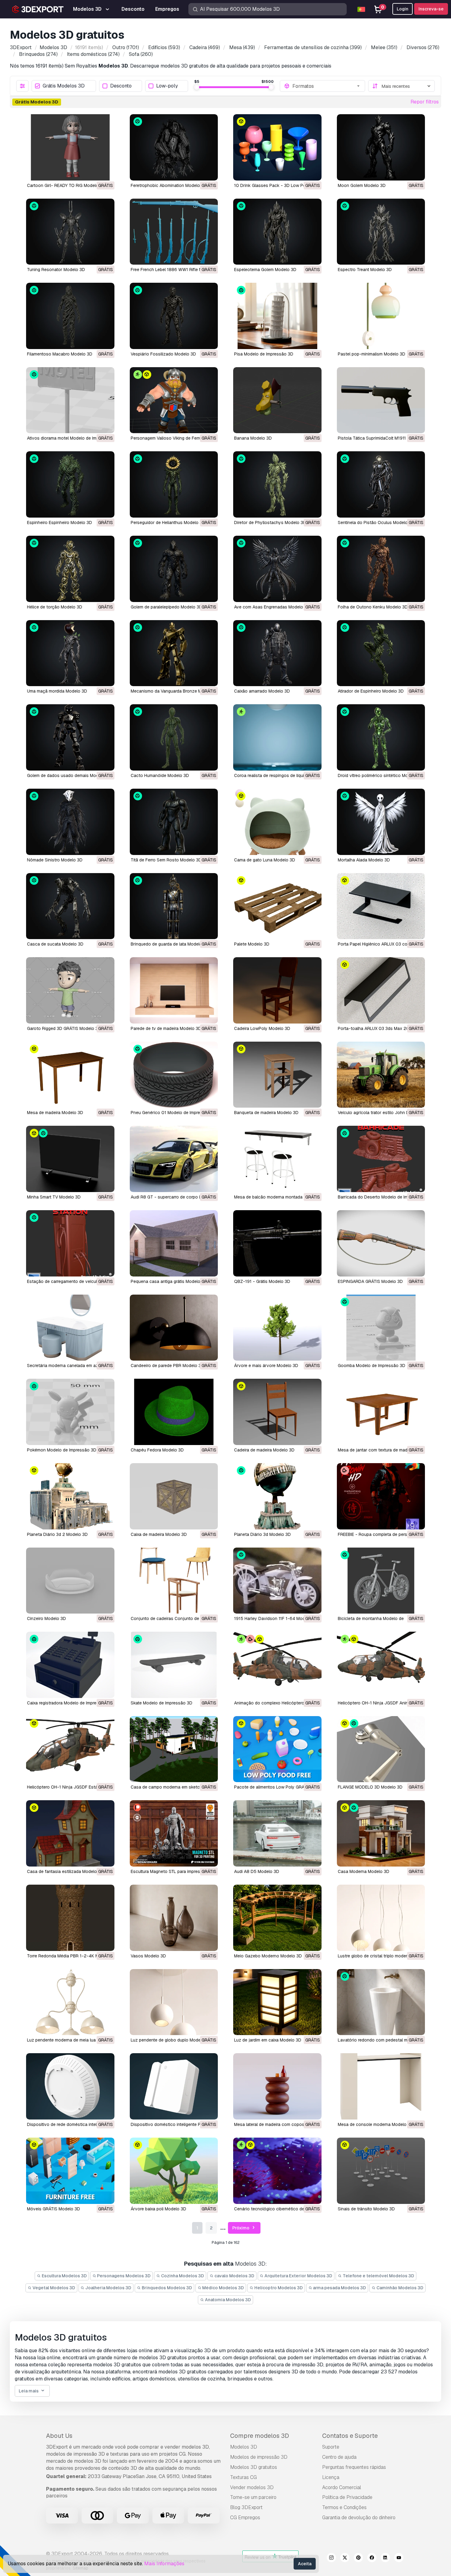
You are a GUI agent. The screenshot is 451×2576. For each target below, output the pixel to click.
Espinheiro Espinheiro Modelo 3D (60, 523)
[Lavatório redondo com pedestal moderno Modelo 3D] (381, 2002)
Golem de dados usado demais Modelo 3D (69, 775)
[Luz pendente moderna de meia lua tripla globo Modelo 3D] (70, 2002)
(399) (313, 47)
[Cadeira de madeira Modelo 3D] (277, 1412)
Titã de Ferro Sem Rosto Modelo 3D (166, 860)
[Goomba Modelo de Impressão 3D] (381, 1328)
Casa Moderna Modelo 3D (364, 1871)
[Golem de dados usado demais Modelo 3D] (70, 737)
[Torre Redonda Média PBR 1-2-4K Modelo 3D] (70, 1918)
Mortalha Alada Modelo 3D (364, 860)
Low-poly (167, 86)
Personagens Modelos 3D (123, 2276)
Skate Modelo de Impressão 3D (162, 1703)
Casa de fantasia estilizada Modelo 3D (65, 1871)
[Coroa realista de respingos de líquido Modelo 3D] (277, 737)
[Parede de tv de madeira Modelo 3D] (174, 990)
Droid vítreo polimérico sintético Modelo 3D (381, 775)
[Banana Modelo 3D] (277, 400)
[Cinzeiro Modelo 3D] (70, 1581)
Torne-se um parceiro (253, 2497)
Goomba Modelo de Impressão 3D (372, 1366)
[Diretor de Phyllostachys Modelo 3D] (277, 484)
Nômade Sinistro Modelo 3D (55, 860)
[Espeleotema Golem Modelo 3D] (277, 232)
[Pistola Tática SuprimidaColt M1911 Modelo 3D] (381, 400)
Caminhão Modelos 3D (399, 2288)
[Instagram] (331, 2559)
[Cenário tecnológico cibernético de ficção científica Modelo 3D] (277, 2171)
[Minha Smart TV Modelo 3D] (70, 1159)
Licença (331, 2477)
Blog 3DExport (246, 2507)
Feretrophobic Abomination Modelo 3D (169, 185)
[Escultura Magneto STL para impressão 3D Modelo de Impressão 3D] (174, 1833)
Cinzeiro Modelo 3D (46, 1618)
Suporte (331, 2447)
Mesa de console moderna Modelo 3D (376, 2124)
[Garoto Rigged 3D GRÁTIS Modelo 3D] (70, 990)
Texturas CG (243, 2477)
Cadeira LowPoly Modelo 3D (262, 1028)
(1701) (126, 47)
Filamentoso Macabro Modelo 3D (60, 354)
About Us (59, 2436)
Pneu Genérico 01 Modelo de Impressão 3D (174, 1113)
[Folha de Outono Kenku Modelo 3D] (381, 569)
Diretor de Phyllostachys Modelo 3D (270, 523)
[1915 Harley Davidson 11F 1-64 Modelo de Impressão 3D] (277, 1581)
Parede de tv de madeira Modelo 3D (166, 1028)
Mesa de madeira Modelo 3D (55, 1113)
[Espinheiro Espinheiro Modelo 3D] (70, 484)
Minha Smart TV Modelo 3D (54, 1197)
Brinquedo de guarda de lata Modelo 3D (170, 944)
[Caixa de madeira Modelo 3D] (174, 1496)
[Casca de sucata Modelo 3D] (70, 906)
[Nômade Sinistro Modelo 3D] (70, 822)
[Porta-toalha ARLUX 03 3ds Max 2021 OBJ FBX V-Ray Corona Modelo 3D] (381, 990)
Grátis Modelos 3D (64, 86)
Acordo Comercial (342, 2487)
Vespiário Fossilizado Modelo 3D (163, 354)
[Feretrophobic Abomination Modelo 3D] (174, 147)
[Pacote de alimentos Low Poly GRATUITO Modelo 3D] (277, 1749)
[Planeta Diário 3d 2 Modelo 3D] (70, 1496)
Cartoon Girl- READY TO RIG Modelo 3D (66, 185)
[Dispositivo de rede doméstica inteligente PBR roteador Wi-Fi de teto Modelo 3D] (70, 2086)
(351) (384, 47)
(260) (141, 54)
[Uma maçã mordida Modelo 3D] (70, 653)
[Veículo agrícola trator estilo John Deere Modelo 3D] (381, 1075)
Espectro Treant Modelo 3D (365, 270)
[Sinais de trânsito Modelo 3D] (381, 2171)
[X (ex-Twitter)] (345, 2559)
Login (403, 9)
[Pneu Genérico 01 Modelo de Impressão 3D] (174, 1075)
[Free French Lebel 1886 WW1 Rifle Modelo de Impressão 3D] (174, 232)
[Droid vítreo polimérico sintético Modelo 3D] (381, 737)
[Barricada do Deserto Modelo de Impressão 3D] (381, 1159)
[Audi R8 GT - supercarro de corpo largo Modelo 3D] (174, 1159)
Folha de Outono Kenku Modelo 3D (373, 607)
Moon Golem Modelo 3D (362, 185)
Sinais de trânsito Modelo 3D (366, 2209)
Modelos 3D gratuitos (254, 2467)
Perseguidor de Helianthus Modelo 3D (168, 523)
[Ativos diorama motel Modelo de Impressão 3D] (70, 400)
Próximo (241, 2228)
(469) (205, 47)
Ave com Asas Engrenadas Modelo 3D (272, 607)
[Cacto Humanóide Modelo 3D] (174, 737)
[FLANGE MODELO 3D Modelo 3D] (381, 1749)
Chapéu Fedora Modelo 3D (157, 1450)
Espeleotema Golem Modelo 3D (265, 270)
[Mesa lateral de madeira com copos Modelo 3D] (277, 2086)
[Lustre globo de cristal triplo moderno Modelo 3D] (381, 1918)
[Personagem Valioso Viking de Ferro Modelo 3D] (174, 400)
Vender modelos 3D (252, 2487)
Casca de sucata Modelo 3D (55, 944)
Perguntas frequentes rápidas (354, 2467)
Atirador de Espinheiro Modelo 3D (371, 691)
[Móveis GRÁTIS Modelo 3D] (70, 2171)
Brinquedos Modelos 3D (166, 2288)
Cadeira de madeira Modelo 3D (264, 1450)
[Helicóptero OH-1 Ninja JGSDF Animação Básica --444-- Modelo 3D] (381, 1665)
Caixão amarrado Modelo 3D (262, 691)
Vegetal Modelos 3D (53, 2288)
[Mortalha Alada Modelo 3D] (381, 822)
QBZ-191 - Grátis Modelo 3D (262, 1281)
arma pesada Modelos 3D (339, 2288)
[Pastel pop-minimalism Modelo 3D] (381, 316)
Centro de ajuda (339, 2457)
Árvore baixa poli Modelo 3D (158, 2209)
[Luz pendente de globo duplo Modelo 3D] (174, 2002)
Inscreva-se (431, 9)
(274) (38, 54)
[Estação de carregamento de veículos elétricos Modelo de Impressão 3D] (70, 1243)
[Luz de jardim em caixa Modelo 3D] (277, 2002)
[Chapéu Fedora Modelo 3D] (174, 1412)
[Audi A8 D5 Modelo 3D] (277, 1833)
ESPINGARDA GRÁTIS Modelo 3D (370, 1281)
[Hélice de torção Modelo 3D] (70, 569)
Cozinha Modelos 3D (182, 2276)
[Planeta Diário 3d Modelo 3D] (277, 1496)
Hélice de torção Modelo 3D (55, 607)
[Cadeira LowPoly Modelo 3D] (277, 990)
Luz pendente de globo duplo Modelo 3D (171, 2040)
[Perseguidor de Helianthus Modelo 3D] (174, 484)
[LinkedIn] (385, 2559)
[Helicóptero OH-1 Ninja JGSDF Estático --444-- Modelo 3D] (70, 1749)
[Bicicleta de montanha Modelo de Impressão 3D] (381, 1581)
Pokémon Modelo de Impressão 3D (62, 1450)
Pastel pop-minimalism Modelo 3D (372, 354)
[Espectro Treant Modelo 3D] (381, 232)
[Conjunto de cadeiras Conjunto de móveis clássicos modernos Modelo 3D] (174, 1581)
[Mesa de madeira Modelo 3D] (70, 1075)
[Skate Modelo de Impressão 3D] (174, 1665)
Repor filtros (425, 102)
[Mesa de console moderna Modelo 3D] (381, 2086)
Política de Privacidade (347, 2497)
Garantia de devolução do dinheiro (359, 2518)
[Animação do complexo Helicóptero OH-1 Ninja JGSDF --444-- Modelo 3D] (277, 1665)
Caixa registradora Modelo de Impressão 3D (70, 1703)
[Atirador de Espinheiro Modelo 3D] (381, 653)
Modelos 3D (244, 2447)
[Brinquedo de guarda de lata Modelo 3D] (174, 906)
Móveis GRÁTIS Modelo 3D (54, 2209)
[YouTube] (399, 2559)
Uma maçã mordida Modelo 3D (57, 691)
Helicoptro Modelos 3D (278, 2288)
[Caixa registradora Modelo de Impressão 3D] (70, 1665)
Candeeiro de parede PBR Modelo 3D (167, 1366)
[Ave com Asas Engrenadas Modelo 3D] (277, 569)
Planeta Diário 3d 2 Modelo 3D (57, 1534)
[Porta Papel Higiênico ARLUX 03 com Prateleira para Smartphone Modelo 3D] (381, 906)
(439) (242, 47)
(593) (164, 47)
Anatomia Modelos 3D (227, 2300)
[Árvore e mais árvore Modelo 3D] (277, 1328)
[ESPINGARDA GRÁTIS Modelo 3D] (381, 1243)
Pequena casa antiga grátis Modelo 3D (169, 1281)
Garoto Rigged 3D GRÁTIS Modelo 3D (64, 1028)
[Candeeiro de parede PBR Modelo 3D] (174, 1328)
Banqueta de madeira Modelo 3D (266, 1113)
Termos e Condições (344, 2507)
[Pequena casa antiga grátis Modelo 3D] (174, 1243)
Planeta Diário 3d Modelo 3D (262, 1534)
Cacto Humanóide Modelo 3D (160, 775)
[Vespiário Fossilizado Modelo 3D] (174, 316)
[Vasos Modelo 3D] (174, 1918)
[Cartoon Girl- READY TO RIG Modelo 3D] (70, 147)
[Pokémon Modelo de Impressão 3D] (70, 1412)
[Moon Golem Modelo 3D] (381, 147)
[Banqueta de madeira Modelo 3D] (277, 1075)
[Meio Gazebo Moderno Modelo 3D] (277, 1918)
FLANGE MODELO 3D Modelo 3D (370, 1787)
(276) (423, 47)
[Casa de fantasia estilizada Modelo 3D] (70, 1833)
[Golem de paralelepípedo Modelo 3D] (174, 569)
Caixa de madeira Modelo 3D (159, 1534)
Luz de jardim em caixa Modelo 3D (268, 2040)
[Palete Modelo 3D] (277, 906)
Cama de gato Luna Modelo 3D (265, 860)
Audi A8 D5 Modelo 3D (257, 1871)
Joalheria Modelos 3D (108, 2288)
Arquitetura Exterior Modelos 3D (298, 2276)
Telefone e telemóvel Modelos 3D (378, 2276)
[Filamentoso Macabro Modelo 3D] (70, 316)
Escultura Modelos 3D (64, 2276)
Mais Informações (164, 2564)
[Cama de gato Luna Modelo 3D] (277, 822)
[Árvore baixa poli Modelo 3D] (174, 2171)
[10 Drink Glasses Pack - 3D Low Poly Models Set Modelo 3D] (277, 147)
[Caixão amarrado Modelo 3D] (277, 653)
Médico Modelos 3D (223, 2288)
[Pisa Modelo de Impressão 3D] (277, 316)
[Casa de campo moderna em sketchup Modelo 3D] (174, 1749)
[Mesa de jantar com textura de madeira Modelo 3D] (381, 1412)
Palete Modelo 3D (252, 944)
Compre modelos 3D (260, 2436)
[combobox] (327, 86)
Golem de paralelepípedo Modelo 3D (166, 607)
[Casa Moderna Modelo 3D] (381, 1833)
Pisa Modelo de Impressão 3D (264, 354)
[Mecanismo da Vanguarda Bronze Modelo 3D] (174, 653)
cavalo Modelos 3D (234, 2276)
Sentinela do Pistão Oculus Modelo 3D (376, 523)
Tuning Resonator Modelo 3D (56, 270)
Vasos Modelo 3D (148, 1956)
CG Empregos (245, 2518)
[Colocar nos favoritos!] (106, 172)
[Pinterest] (358, 2559)
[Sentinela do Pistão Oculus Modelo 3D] (381, 484)
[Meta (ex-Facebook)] (372, 2559)
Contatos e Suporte (350, 2436)
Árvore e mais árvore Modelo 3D (266, 1366)
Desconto (121, 86)
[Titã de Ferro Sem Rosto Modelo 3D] (174, 822)
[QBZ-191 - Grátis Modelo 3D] (277, 1243)
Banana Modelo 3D (253, 438)
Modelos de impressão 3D (259, 2457)
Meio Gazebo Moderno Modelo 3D (268, 1956)
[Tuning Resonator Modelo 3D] (70, 232)
